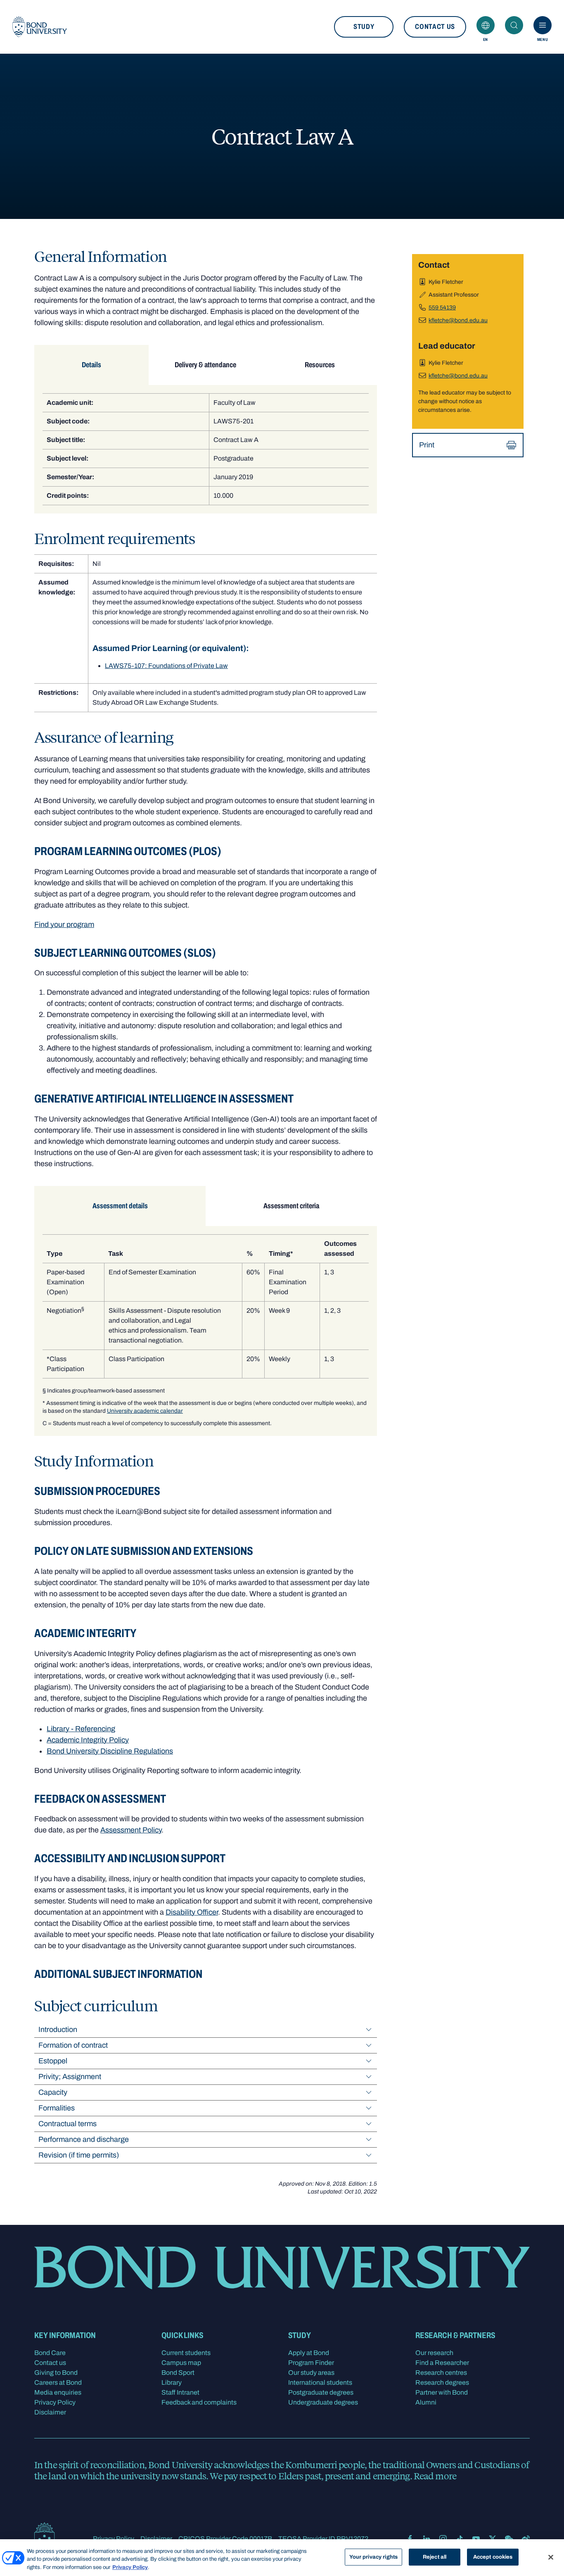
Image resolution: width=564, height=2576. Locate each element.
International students (320, 2382)
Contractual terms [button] (68, 2124)
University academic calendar (145, 1411)
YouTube (476, 2539)
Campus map (181, 2363)
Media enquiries (58, 2392)
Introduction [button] (58, 2029)
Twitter (493, 2539)
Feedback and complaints (199, 2402)
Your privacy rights (373, 2557)
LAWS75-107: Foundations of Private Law (166, 666)
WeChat (509, 2539)
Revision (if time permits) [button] (79, 2155)
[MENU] (543, 25)
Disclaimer (50, 2412)
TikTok (460, 2539)
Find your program (64, 924)
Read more (435, 2476)
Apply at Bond (309, 2353)
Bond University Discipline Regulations (110, 1751)
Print (427, 445)
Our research (434, 2353)
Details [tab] (91, 365)
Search (514, 25)
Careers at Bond (58, 2382)
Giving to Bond (56, 2373)
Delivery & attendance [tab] (205, 365)
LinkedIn (427, 2539)
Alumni (426, 2402)
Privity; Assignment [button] (70, 2077)
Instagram (443, 2539)
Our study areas (311, 2373)
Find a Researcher (442, 2363)
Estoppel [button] (53, 2061)
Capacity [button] (53, 2092)
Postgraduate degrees (321, 2392)
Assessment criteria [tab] (291, 1206)
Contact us (435, 27)
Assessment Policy (131, 1830)
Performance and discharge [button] (84, 2139)
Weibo (526, 2539)
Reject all (435, 2557)
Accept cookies (493, 2557)
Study (364, 27)
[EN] (486, 25)
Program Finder (311, 2363)
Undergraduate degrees (323, 2402)
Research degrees (442, 2382)
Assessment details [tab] (120, 1206)
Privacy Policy (55, 2402)
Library (172, 2382)
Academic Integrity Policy (88, 1740)
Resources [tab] (320, 365)
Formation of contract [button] (73, 2045)
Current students (186, 2353)
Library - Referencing (81, 1729)
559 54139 (442, 308)
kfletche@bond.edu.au (458, 320)
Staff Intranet (180, 2392)
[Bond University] (40, 27)
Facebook (410, 2539)
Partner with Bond (442, 2392)
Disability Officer (192, 1912)
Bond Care (50, 2353)
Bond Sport (178, 2373)
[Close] (551, 2557)
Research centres (441, 2373)
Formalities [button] (57, 2108)
